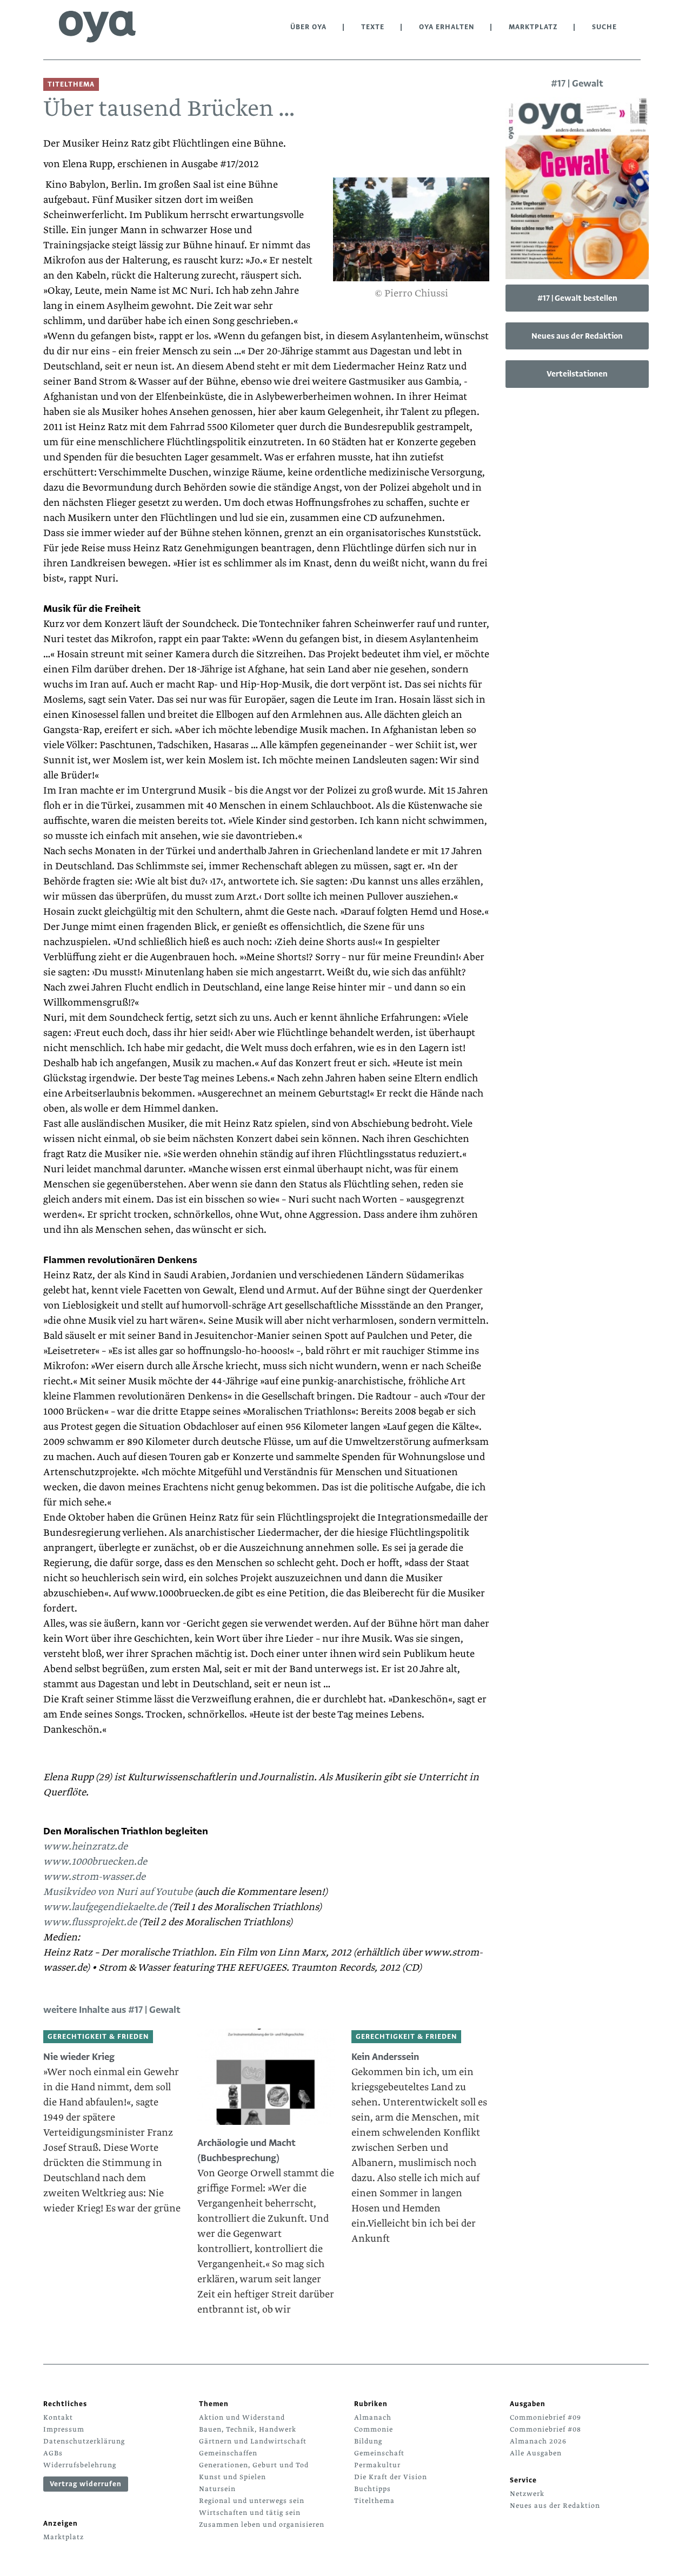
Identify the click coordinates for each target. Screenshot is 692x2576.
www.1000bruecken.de (95, 1862)
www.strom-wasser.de (94, 1877)
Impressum (64, 2429)
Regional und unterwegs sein (252, 2501)
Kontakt (58, 2418)
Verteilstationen (577, 374)
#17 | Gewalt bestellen (577, 298)
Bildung (368, 2441)
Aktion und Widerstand (242, 2418)
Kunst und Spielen (232, 2477)
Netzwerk (527, 2494)
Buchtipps (372, 2489)
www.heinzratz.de (85, 1847)
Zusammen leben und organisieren (262, 2525)
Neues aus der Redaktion (577, 336)
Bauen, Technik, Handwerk (248, 2429)
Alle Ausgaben (536, 2453)
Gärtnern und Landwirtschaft (253, 2441)
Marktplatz (533, 27)
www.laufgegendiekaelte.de (105, 1907)
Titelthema (374, 2501)
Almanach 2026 (538, 2441)
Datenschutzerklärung (84, 2441)
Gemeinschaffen (228, 2453)
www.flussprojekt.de (90, 1922)
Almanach (373, 2418)
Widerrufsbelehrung (80, 2465)
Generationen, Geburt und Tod (254, 2465)
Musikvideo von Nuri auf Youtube (118, 1892)
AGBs (53, 2453)
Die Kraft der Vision (391, 2477)
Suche (604, 27)
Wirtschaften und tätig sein (250, 2513)
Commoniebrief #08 (545, 2429)
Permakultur (377, 2465)
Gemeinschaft (379, 2453)
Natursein (217, 2489)
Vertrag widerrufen (86, 2484)
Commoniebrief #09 (545, 2418)
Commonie (374, 2429)
